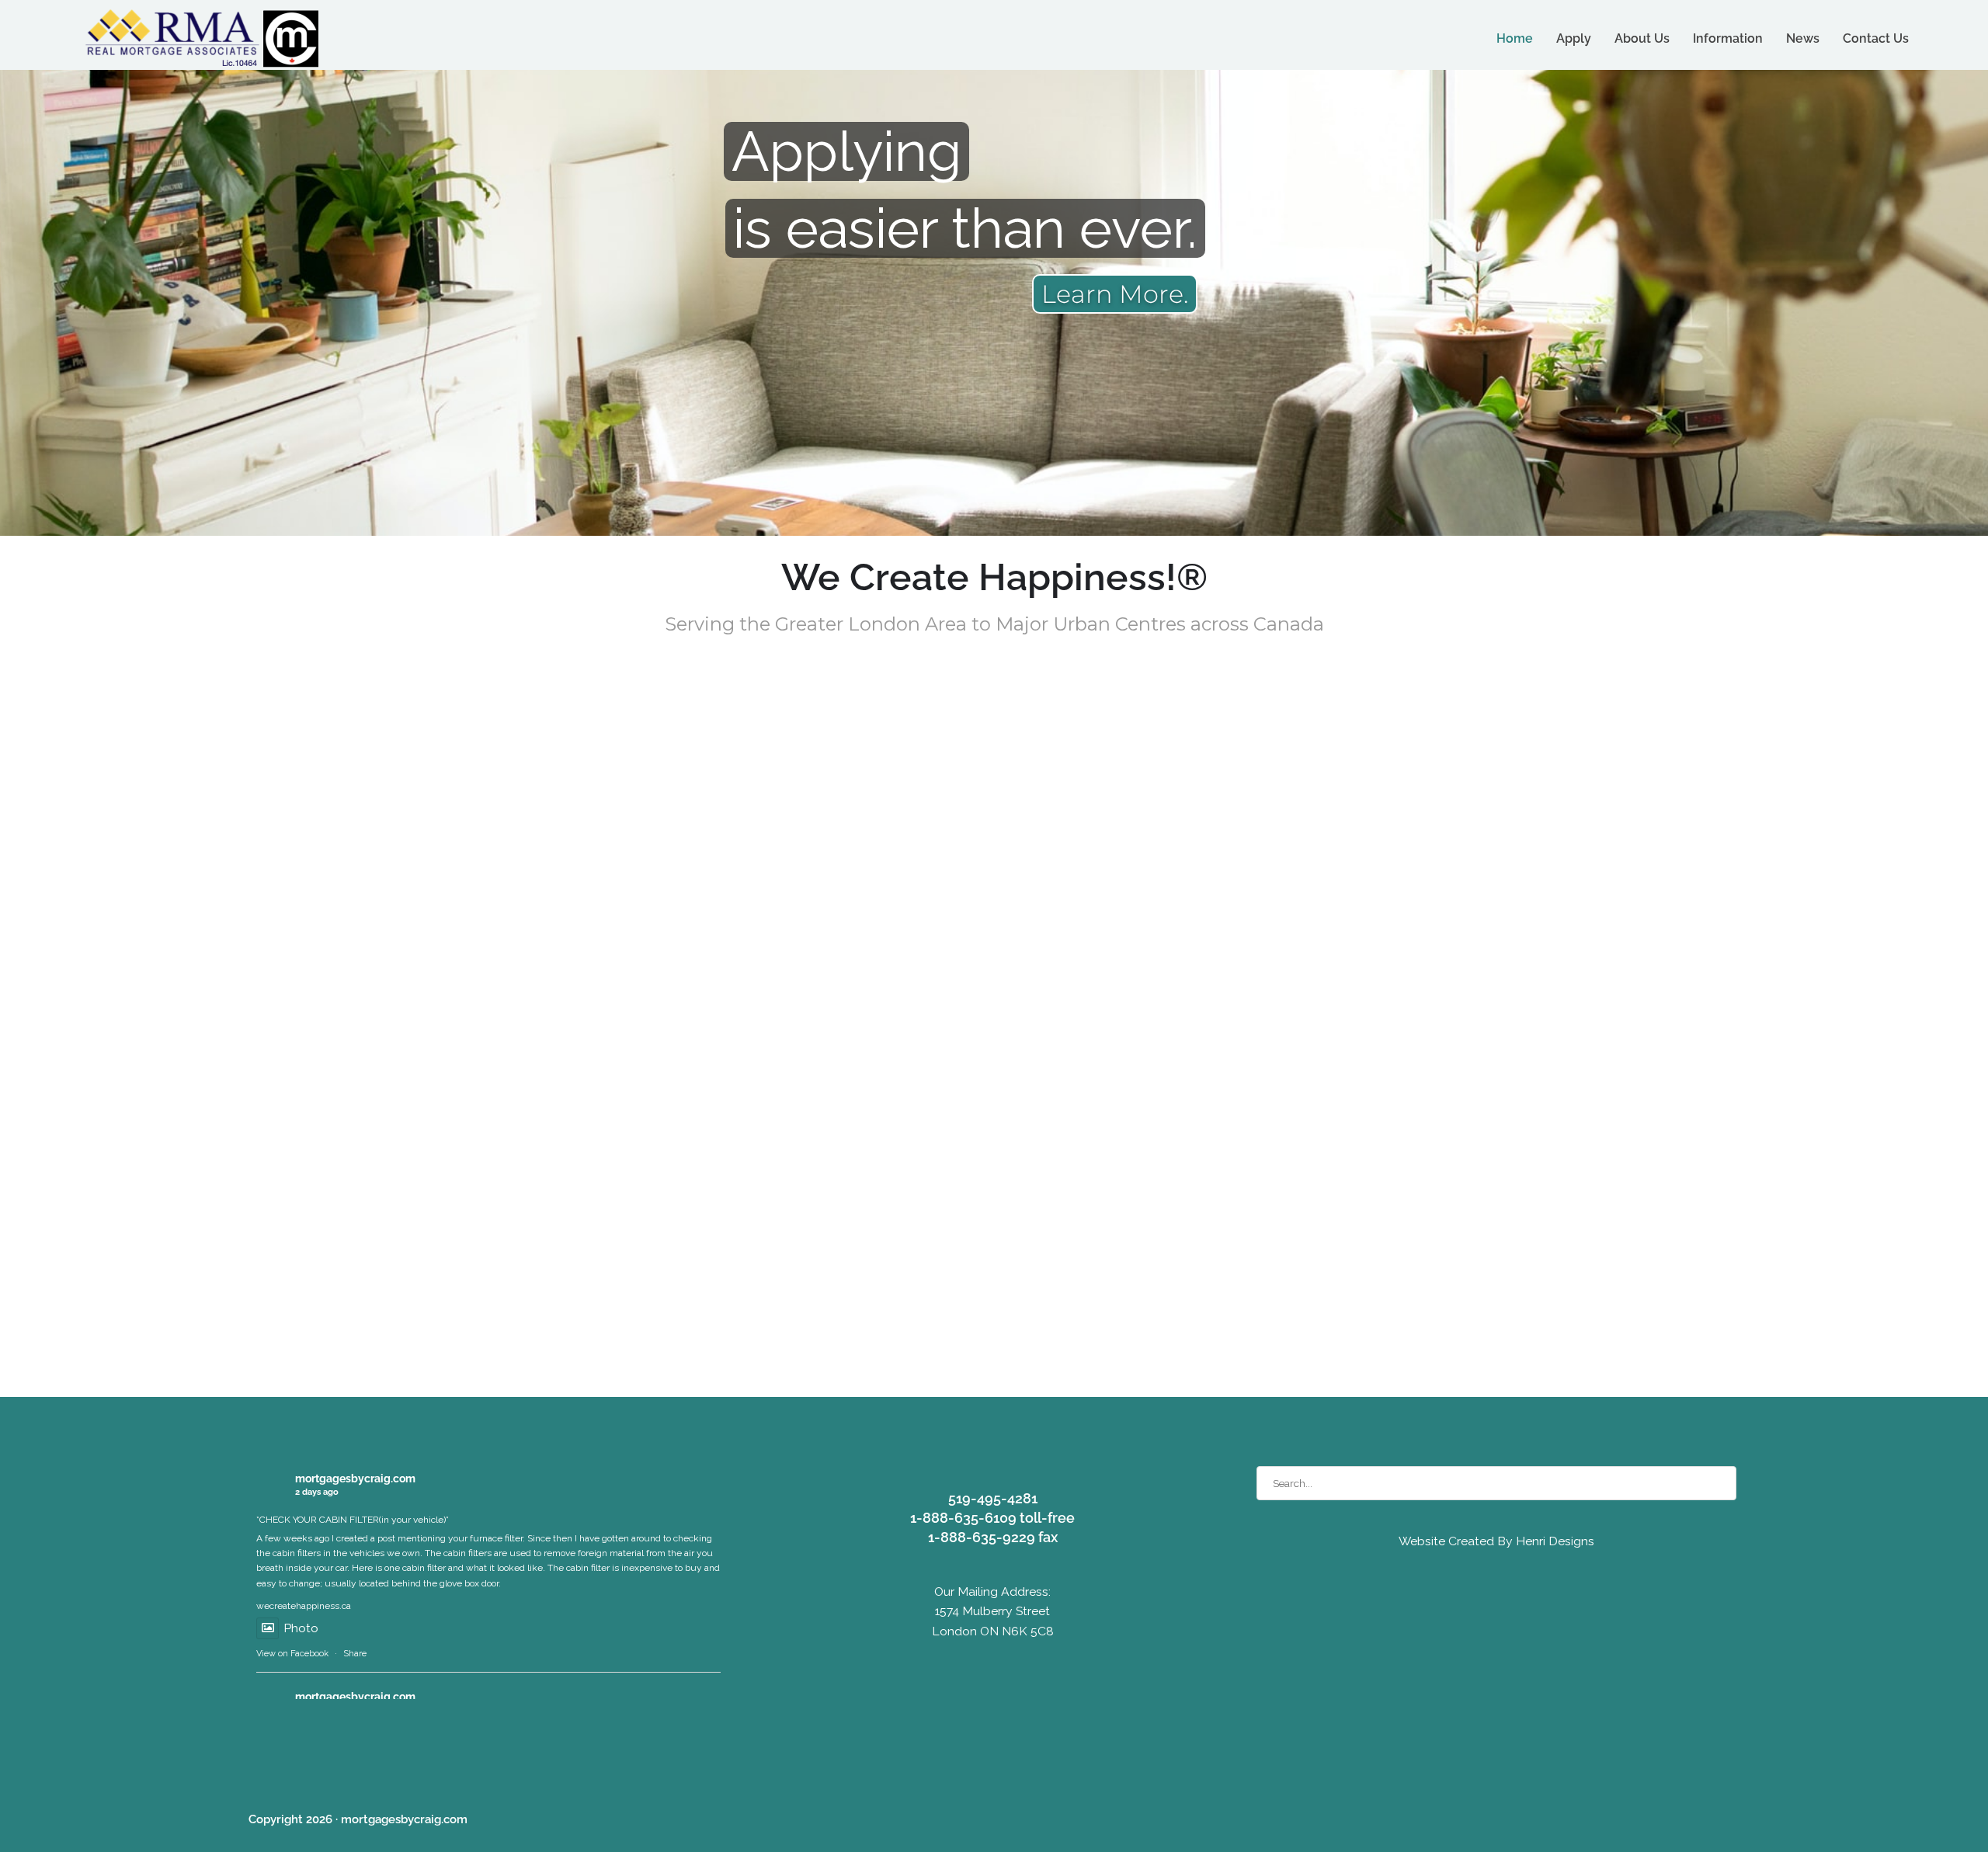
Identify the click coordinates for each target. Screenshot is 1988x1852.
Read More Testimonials (1008, 1047)
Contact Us (1876, 38)
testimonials (566, 1237)
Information (1728, 38)
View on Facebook (292, 1654)
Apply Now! (994, 772)
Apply (1574, 38)
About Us (1642, 38)
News (1803, 38)
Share (355, 1654)
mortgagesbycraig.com (355, 1478)
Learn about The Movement (1008, 1358)
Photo (301, 1628)
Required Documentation (398, 772)
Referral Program (1590, 772)
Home (1515, 38)
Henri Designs (1554, 1541)
